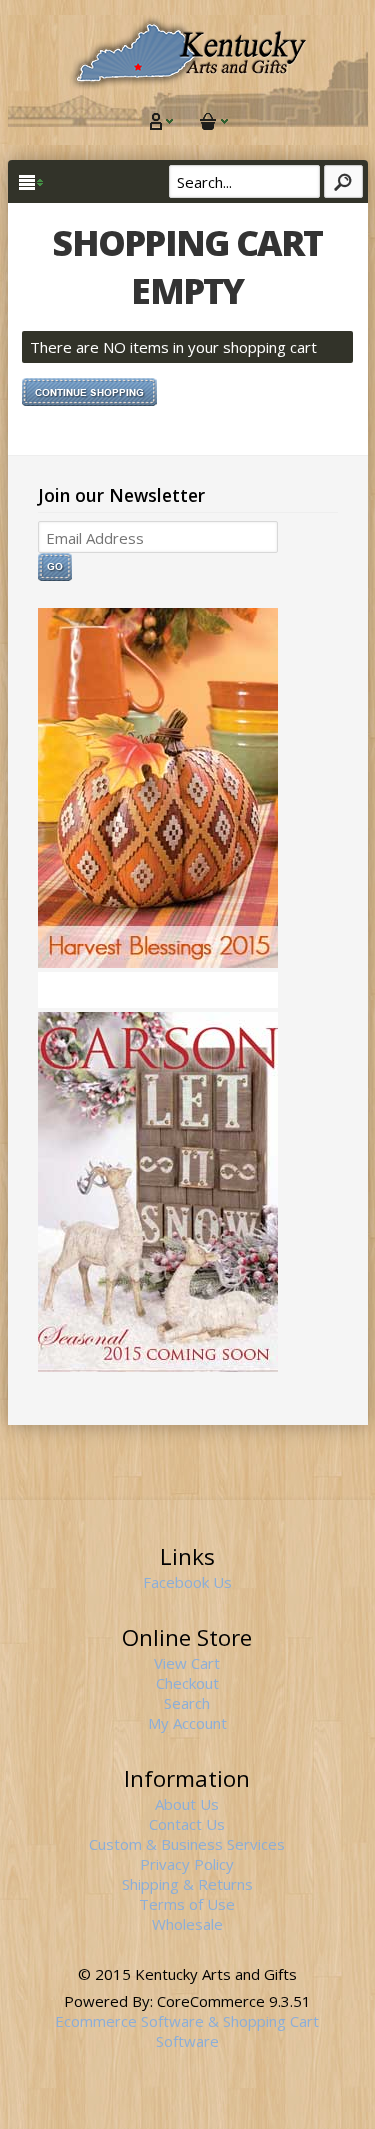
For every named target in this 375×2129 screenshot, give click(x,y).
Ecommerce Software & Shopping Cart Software (187, 2031)
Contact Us (187, 1824)
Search (187, 1703)
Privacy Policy (187, 1864)
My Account (187, 1723)
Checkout (187, 1683)
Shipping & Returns (187, 1884)
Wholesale (187, 1924)
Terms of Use (187, 1904)
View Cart (187, 1663)
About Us (187, 1804)
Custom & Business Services (187, 1844)
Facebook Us (187, 1582)
